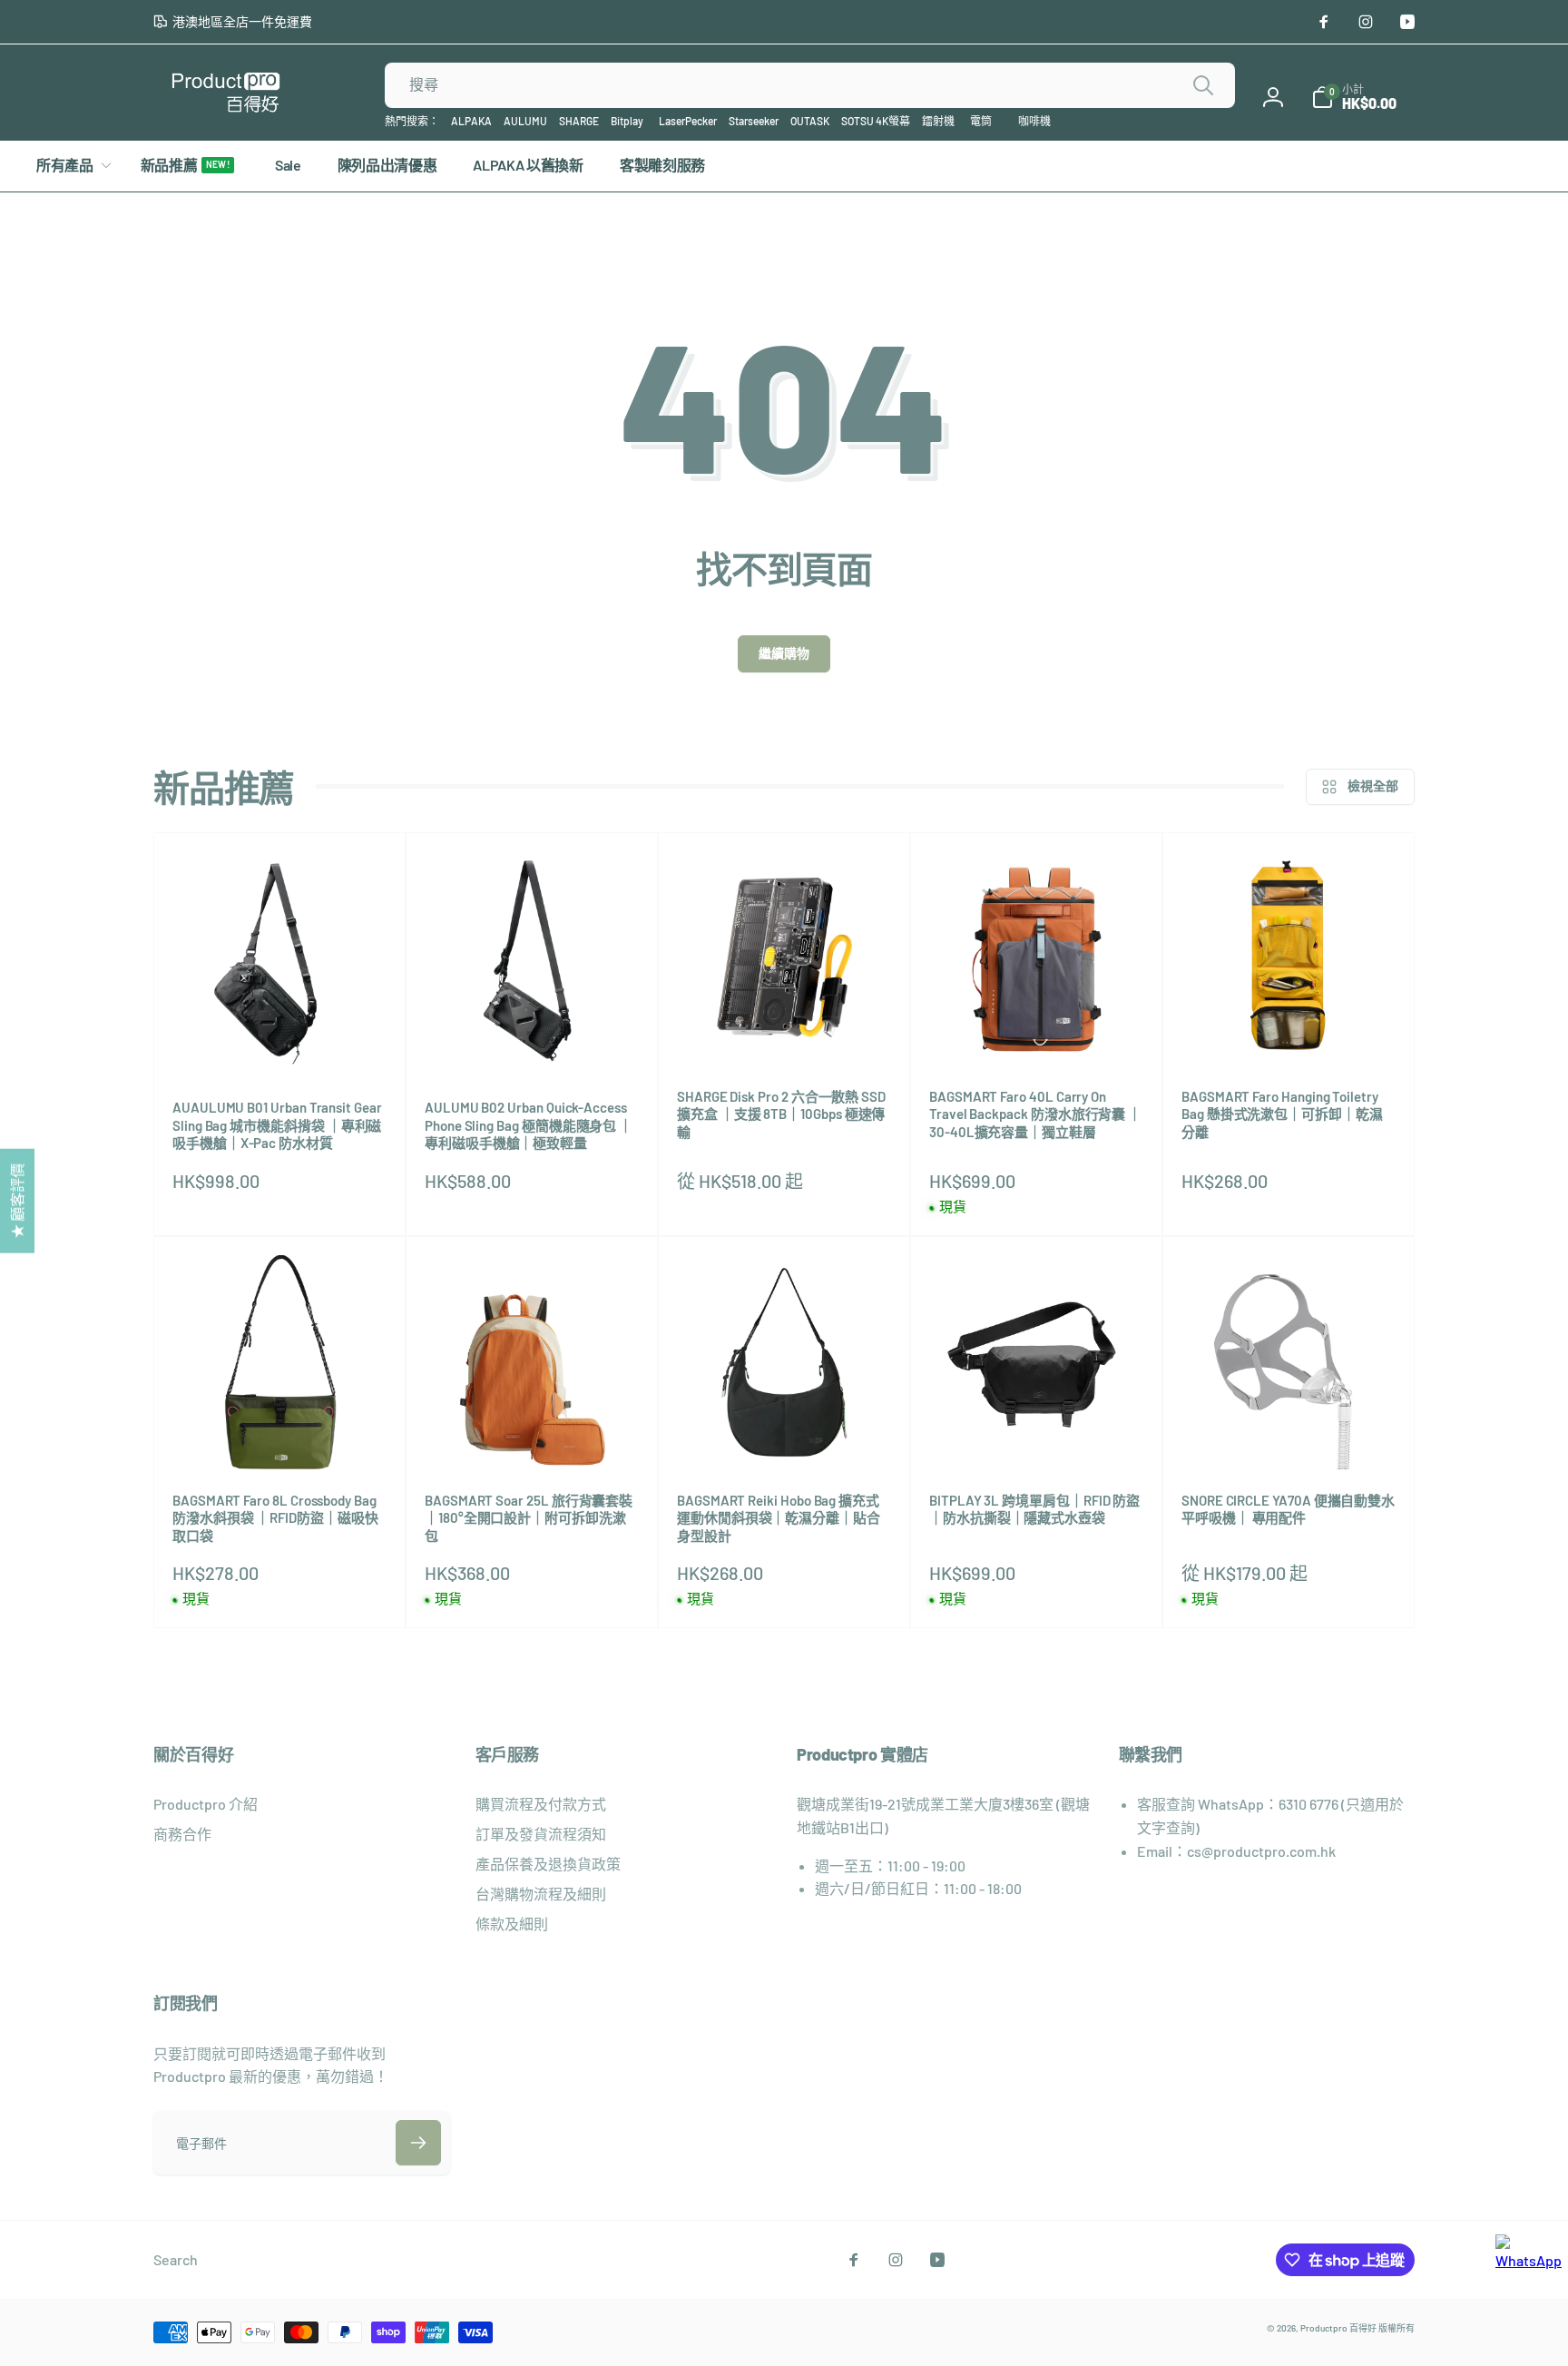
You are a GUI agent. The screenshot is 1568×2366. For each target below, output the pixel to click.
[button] (1354, 97)
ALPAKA (471, 121)
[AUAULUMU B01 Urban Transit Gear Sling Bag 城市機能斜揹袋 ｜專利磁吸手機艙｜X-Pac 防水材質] (280, 1043)
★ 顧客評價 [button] (17, 1200)
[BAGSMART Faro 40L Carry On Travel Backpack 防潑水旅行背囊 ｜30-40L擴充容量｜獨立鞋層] (1037, 1032)
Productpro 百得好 (1338, 2328)
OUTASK (810, 121)
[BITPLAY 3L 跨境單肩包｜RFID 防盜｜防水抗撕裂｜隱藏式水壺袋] (1037, 1436)
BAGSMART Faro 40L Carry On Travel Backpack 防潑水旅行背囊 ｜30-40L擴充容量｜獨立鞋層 (1035, 1114)
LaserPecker (688, 121)
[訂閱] (418, 2143)
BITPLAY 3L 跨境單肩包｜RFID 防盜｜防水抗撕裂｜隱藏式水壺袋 (1034, 1509)
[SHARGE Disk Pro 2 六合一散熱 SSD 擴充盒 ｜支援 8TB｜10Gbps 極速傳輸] (785, 1032)
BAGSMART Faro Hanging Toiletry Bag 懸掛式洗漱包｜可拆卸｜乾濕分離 (1282, 1114)
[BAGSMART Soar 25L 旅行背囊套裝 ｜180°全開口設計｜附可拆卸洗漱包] (533, 1436)
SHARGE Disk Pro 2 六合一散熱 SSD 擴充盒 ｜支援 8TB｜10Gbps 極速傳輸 (781, 1114)
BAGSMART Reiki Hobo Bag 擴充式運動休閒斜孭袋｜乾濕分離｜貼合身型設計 (779, 1518)
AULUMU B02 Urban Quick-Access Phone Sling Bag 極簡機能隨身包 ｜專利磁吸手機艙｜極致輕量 (529, 1125)
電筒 (981, 121)
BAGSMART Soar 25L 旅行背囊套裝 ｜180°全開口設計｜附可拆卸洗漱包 (529, 1518)
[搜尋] (1203, 85)
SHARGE (579, 121)
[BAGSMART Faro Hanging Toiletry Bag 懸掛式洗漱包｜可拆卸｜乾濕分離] (1289, 1032)
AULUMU (525, 121)
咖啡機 (1034, 121)
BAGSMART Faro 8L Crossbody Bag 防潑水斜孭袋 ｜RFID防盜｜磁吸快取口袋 (275, 1518)
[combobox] (810, 85)
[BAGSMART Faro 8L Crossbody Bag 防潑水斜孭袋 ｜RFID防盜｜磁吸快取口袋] (280, 1436)
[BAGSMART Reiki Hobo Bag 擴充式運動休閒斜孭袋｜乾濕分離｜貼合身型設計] (785, 1436)
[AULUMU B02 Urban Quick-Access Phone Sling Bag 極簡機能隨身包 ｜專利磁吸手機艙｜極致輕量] (533, 1043)
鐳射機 (938, 121)
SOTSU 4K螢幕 (876, 121)
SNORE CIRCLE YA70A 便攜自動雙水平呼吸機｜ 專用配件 (1288, 1509)
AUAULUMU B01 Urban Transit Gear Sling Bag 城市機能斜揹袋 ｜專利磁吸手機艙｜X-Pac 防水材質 (277, 1125)
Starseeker (754, 121)
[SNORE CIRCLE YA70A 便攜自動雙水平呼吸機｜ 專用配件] (1289, 1436)
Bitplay (627, 121)
